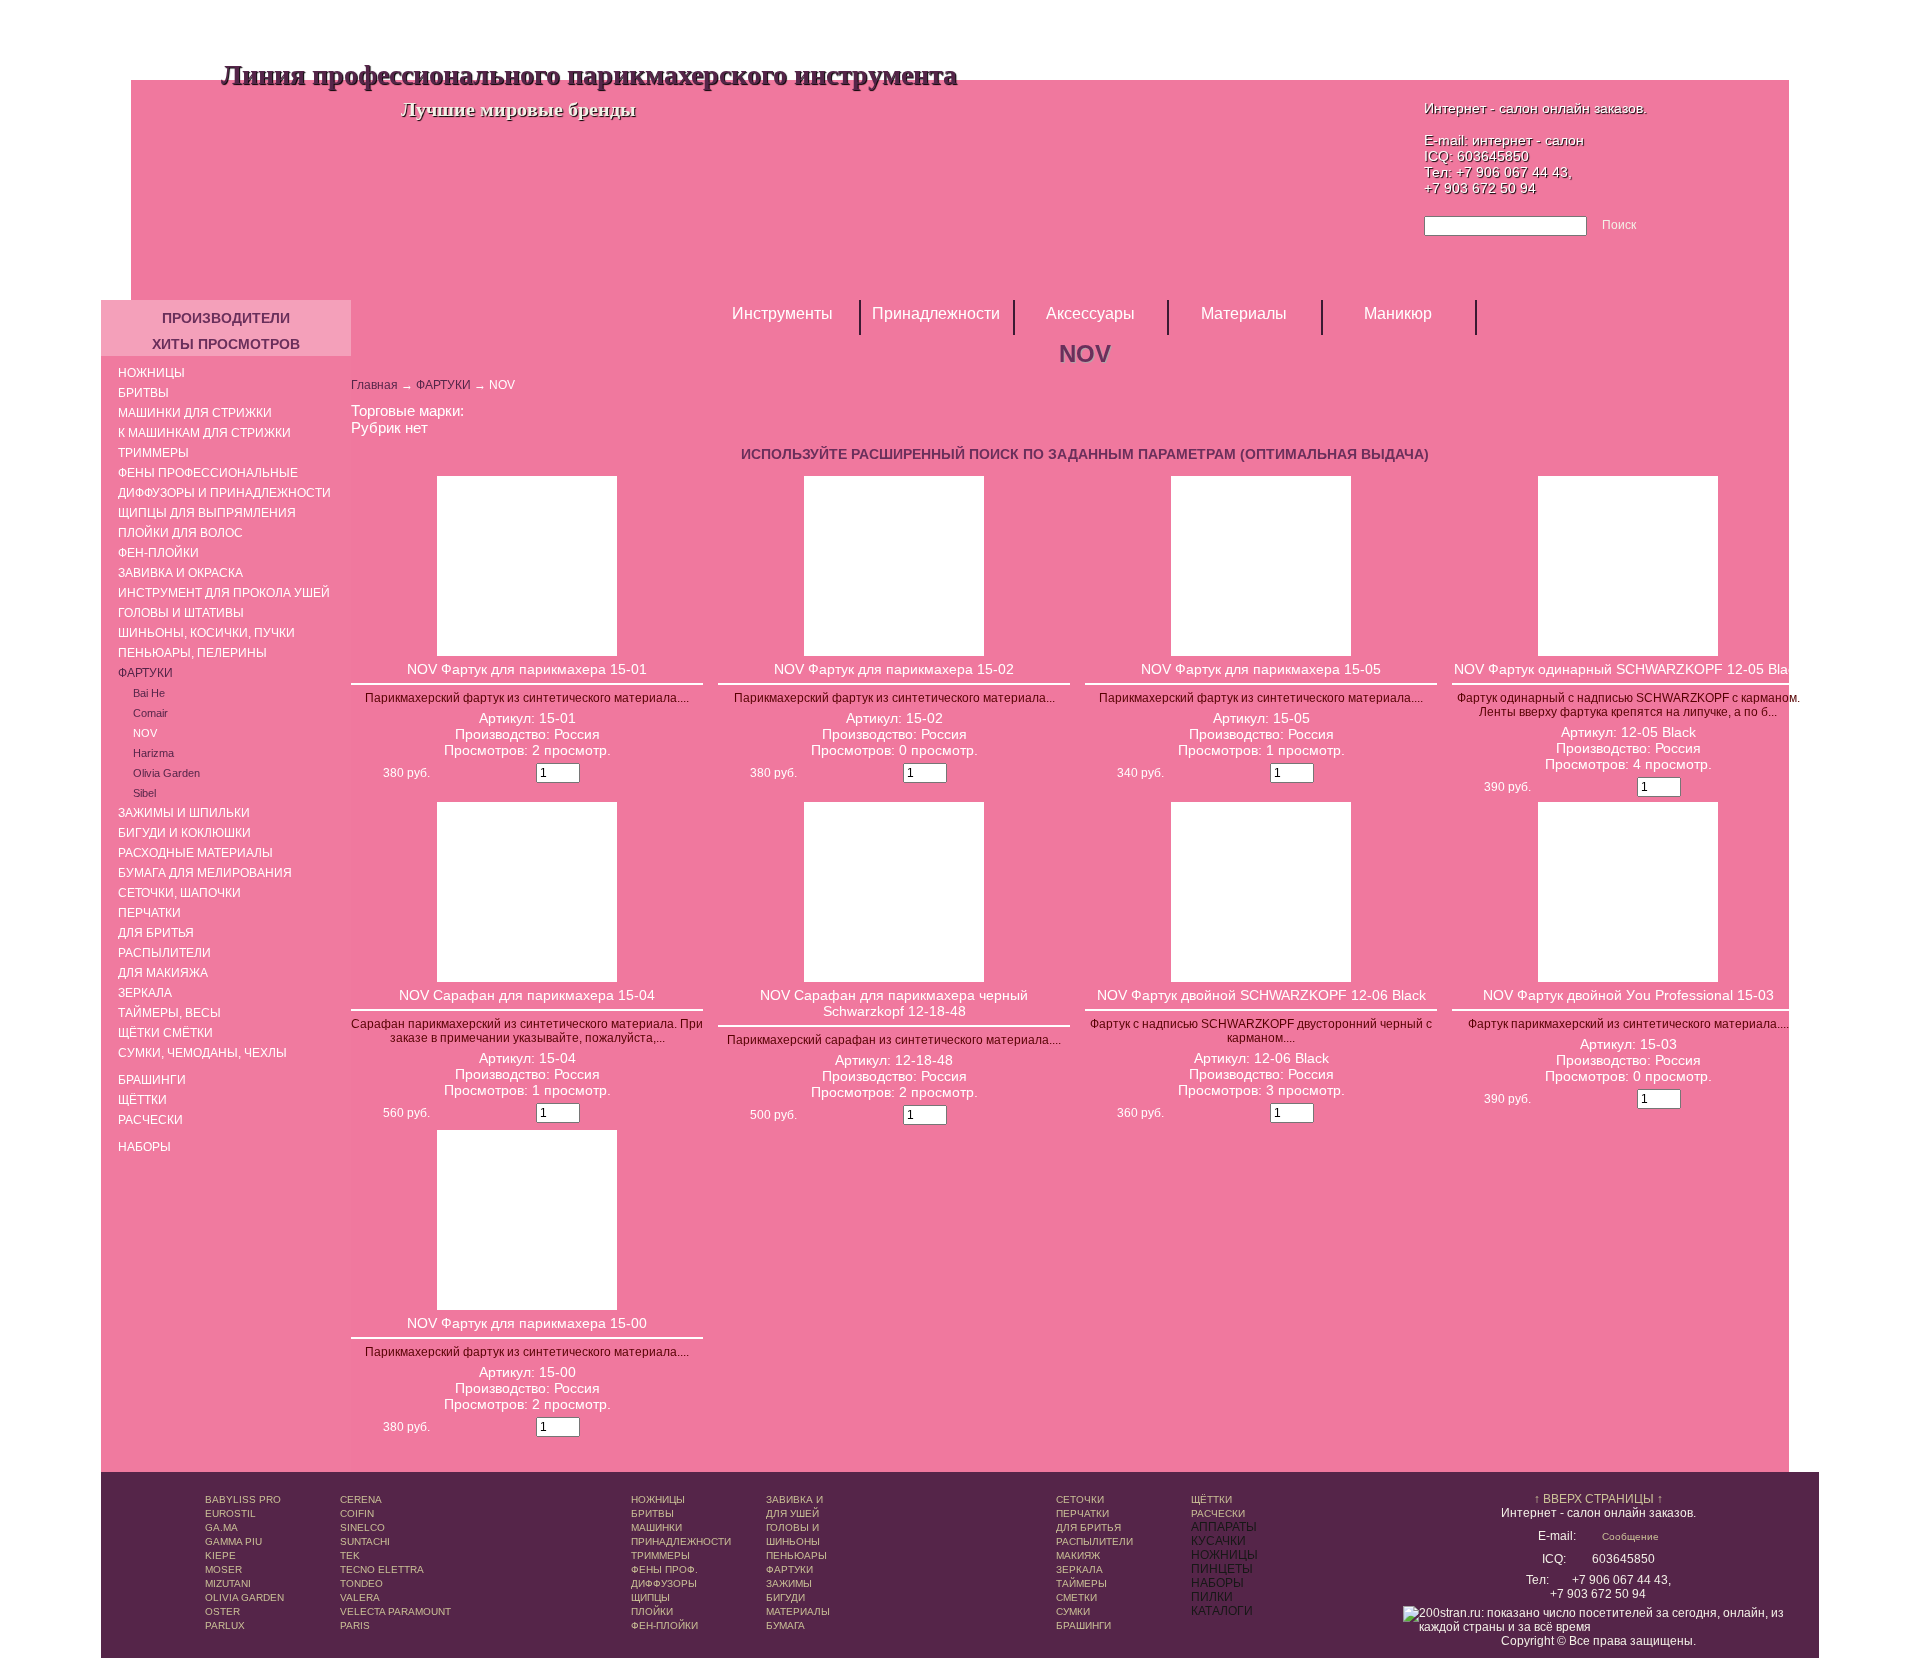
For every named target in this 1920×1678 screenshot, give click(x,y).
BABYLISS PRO (243, 1499)
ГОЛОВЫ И (792, 1527)
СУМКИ (1073, 1611)
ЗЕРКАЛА (1079, 1569)
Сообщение (1630, 1536)
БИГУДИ (785, 1597)
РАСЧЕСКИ (1218, 1513)
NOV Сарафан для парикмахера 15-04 (527, 995)
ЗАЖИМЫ (789, 1583)
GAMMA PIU (233, 1541)
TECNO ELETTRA (382, 1569)
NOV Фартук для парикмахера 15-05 (1261, 669)
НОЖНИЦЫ (658, 1499)
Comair (150, 713)
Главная (374, 385)
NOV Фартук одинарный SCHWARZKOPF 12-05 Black (1628, 669)
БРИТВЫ (652, 1513)
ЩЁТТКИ (1211, 1499)
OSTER (222, 1611)
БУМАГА (785, 1625)
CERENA (361, 1499)
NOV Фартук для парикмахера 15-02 (894, 669)
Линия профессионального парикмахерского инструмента (589, 73)
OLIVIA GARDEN (244, 1597)
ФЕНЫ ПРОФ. (664, 1569)
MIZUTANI (228, 1583)
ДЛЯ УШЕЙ (792, 1513)
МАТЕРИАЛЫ (798, 1611)
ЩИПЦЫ (650, 1597)
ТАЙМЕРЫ (1081, 1583)
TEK (350, 1555)
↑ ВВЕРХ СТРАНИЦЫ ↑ (1598, 1499)
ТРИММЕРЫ (660, 1555)
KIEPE (220, 1555)
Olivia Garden (166, 773)
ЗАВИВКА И (794, 1499)
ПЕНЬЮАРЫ (796, 1555)
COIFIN (357, 1513)
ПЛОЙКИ (652, 1611)
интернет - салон (1528, 140)
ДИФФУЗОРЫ (664, 1583)
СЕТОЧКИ (1080, 1499)
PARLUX (225, 1625)
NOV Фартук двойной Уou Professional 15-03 (1628, 995)
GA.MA (221, 1527)
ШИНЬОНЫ (793, 1541)
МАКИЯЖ (1078, 1555)
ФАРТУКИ (443, 385)
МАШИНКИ (656, 1527)
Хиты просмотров (226, 344)
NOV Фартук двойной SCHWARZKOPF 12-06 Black (1261, 995)
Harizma (153, 753)
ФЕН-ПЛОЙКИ (664, 1625)
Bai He (149, 693)
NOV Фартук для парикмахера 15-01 (527, 669)
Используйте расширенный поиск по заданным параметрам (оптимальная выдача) (1085, 454)
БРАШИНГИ (1083, 1625)
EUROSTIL (230, 1513)
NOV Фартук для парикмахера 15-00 (527, 1323)
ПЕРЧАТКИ (1082, 1513)
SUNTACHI (365, 1541)
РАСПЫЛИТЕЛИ (1094, 1541)
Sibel (144, 793)
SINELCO (362, 1527)
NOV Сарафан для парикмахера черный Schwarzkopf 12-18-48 (894, 1003)
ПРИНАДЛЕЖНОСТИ (681, 1541)
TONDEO (361, 1583)
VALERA (360, 1597)
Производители (226, 318)
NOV (145, 733)
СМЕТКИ (1076, 1597)
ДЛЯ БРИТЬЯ (1088, 1527)
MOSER (223, 1569)
